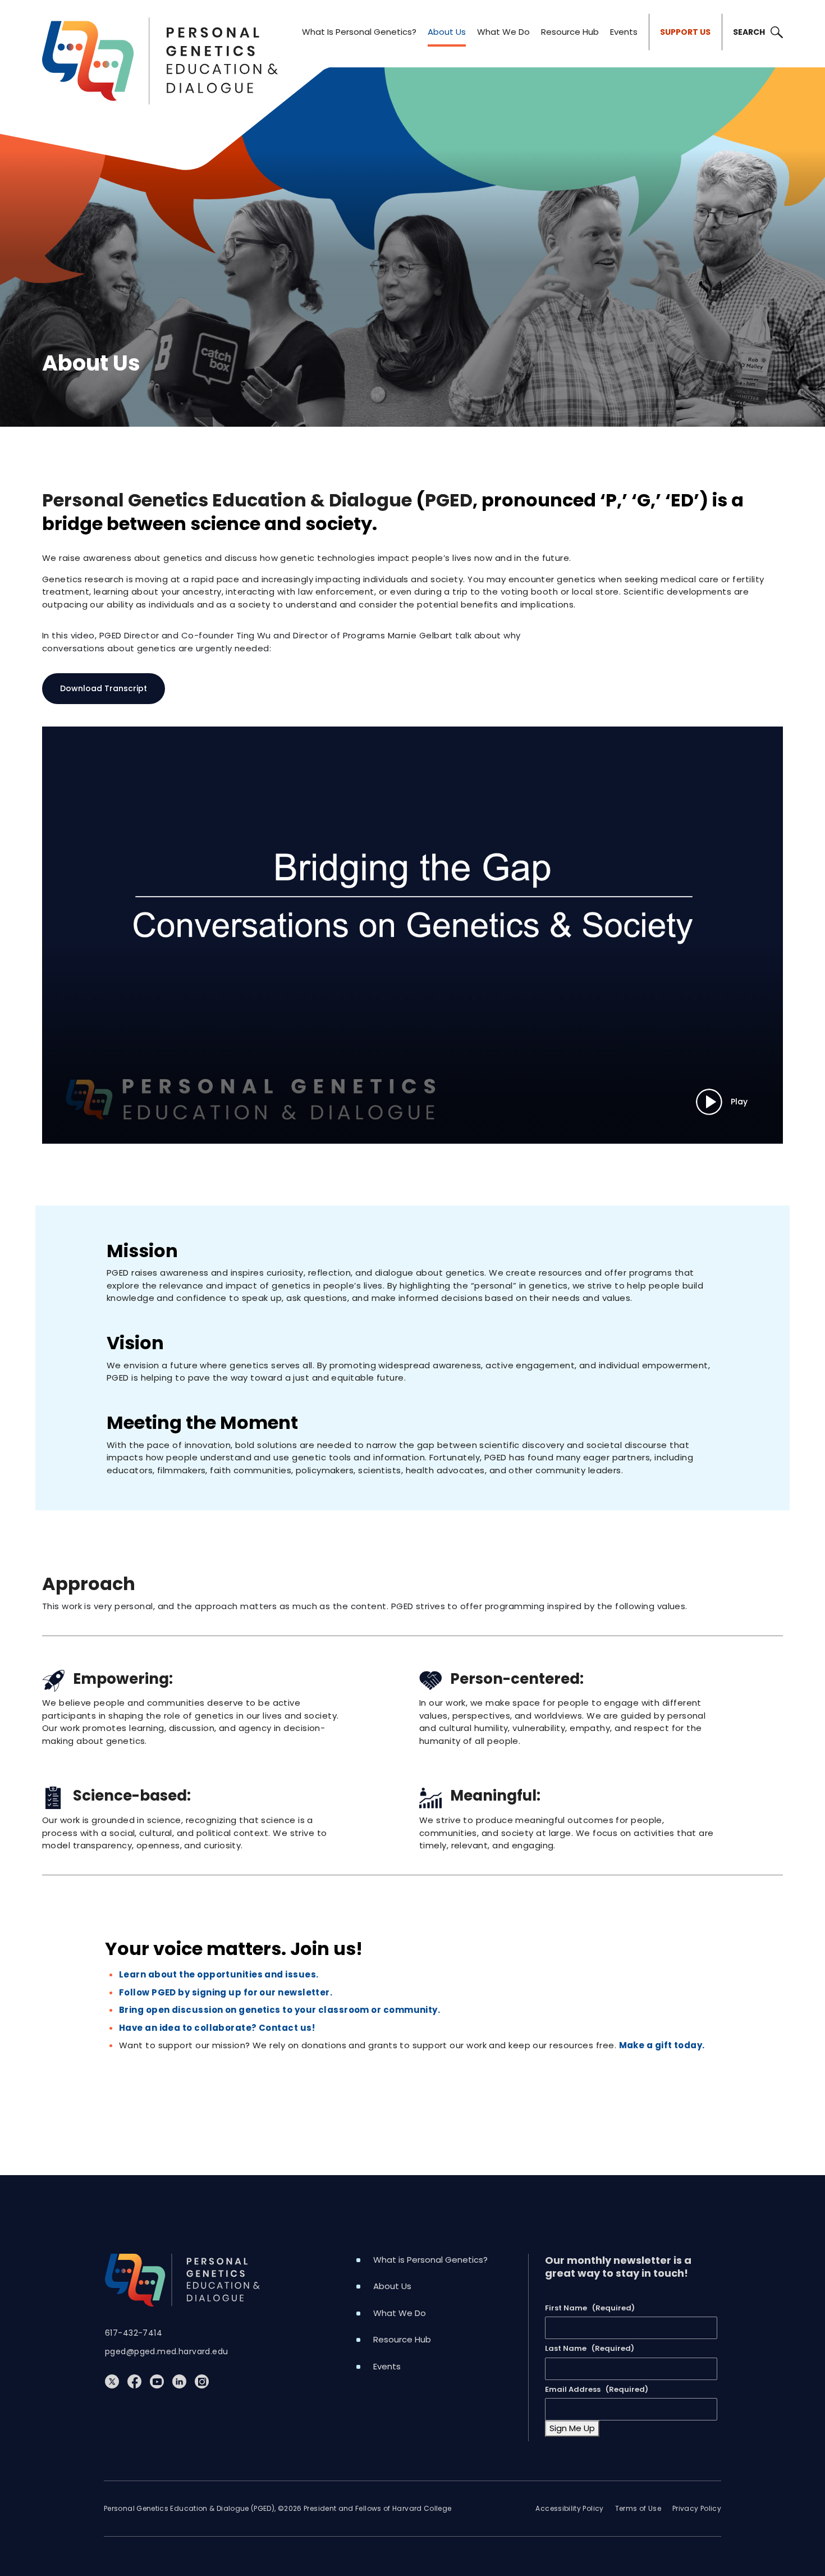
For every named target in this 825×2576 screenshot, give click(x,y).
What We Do (503, 32)
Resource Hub (570, 32)
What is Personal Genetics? (359, 32)
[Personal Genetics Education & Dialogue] (160, 32)
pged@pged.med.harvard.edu (167, 2351)
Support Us (685, 32)
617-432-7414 (134, 2333)
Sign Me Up (572, 2428)
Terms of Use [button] (638, 2508)
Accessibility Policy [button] (569, 2508)
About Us (447, 32)
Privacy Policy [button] (697, 2508)
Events (624, 32)
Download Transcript (104, 688)
